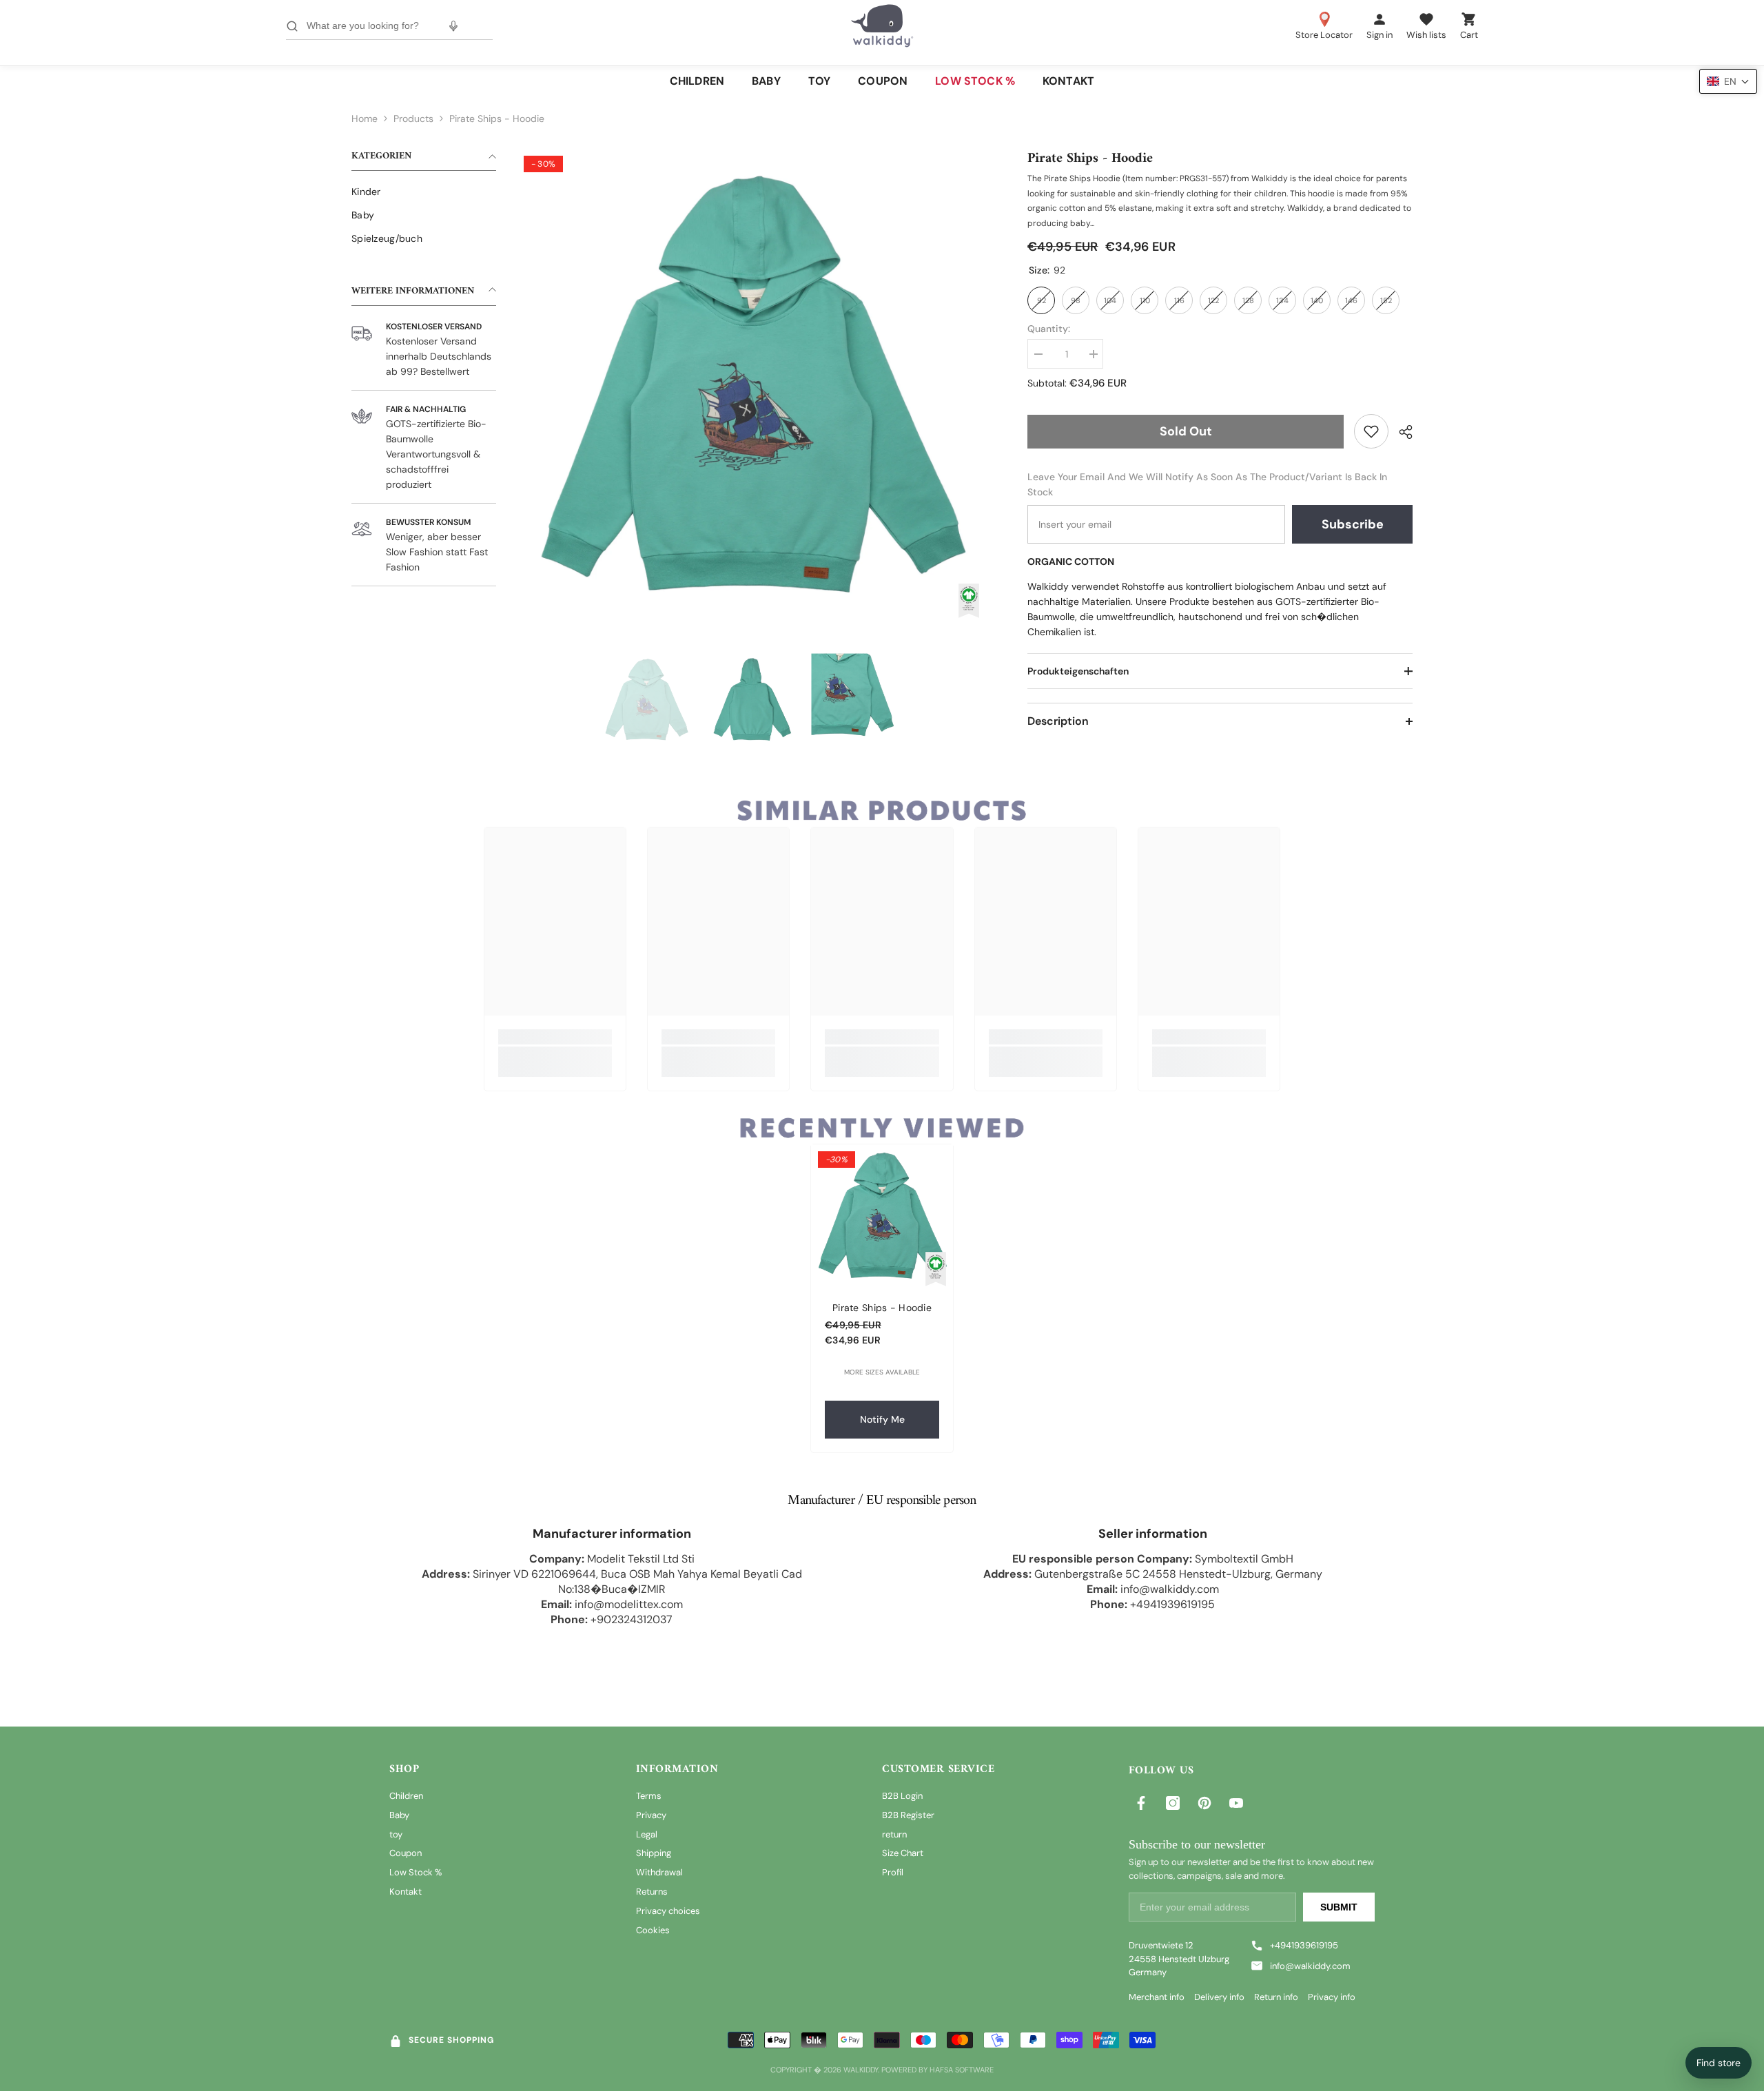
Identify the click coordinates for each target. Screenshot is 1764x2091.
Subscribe (1353, 524)
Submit (1339, 1907)
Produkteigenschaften (1078, 671)
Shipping (654, 1853)
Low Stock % (416, 1872)
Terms (649, 1796)
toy (396, 1834)
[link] (1371, 431)
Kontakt (406, 1892)
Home (365, 119)
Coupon (406, 1853)
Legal (647, 1834)
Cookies (653, 1930)
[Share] (1401, 432)
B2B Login (902, 1796)
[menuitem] (424, 192)
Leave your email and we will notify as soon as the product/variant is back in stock (1207, 484)
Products (413, 119)
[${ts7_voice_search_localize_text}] (453, 26)
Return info (1276, 1997)
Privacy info (1332, 1997)
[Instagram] (1173, 1803)
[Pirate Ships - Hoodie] (882, 1215)
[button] (1728, 81)
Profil (893, 1872)
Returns (652, 1892)
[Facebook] (1141, 1803)
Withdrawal (659, 1872)
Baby (399, 1815)
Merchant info (1157, 1997)
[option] (751, 383)
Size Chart (903, 1853)
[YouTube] (1236, 1803)
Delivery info (1219, 1997)
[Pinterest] (1204, 1803)
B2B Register (908, 1815)
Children (406, 1796)
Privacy (651, 1815)
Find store (1719, 2063)
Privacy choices (668, 1911)
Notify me (882, 1419)
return (894, 1834)
